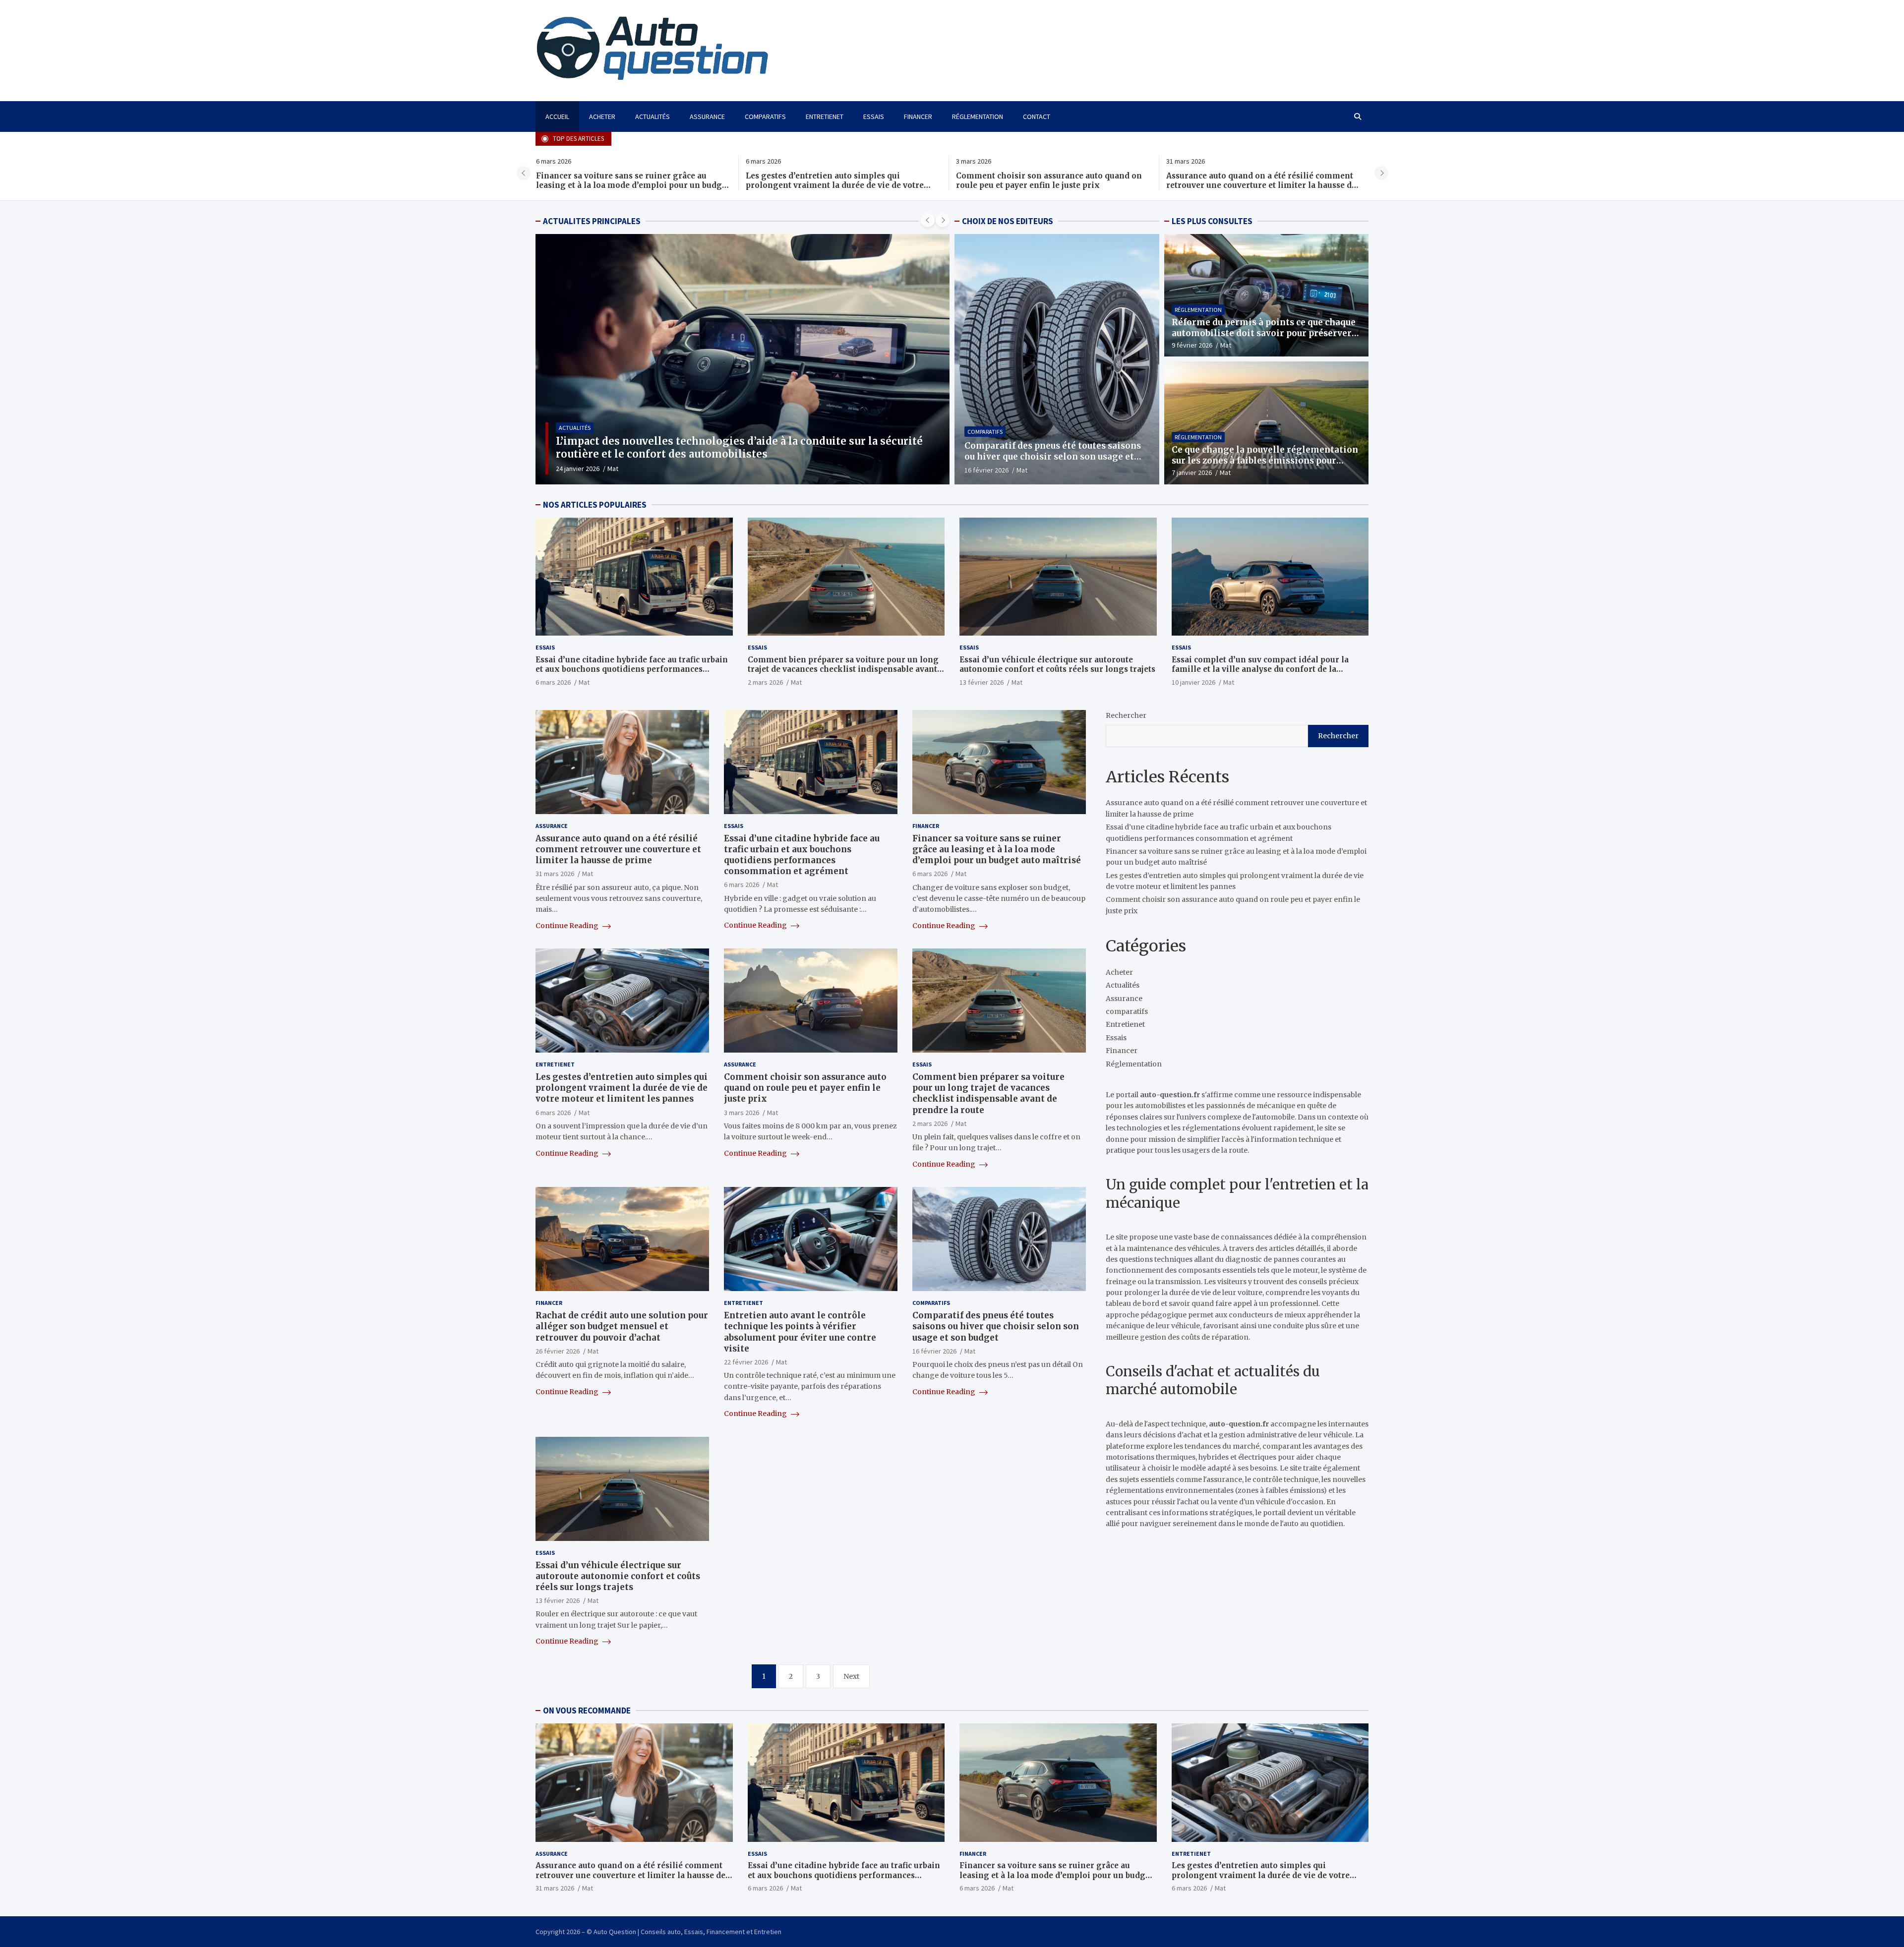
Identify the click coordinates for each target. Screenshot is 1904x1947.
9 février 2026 (1192, 345)
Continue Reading (568, 926)
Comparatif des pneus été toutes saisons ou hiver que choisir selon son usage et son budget (1053, 457)
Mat (610, 469)
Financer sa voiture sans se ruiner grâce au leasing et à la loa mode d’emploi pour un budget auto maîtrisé (997, 849)
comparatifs (765, 117)
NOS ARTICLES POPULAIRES (595, 505)
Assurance (707, 117)
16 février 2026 (986, 470)
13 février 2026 (982, 682)
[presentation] (524, 173)
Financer (918, 117)
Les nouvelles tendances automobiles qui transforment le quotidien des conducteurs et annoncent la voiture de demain (742, 447)
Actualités (653, 117)
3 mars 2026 (742, 1113)
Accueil (557, 117)
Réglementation (978, 117)
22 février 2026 (746, 1362)
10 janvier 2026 (1193, 682)
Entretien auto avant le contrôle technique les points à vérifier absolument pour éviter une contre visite (800, 1332)
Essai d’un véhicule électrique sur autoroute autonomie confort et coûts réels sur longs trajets (1057, 665)
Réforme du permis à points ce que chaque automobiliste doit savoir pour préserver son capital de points (1264, 333)
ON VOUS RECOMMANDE (587, 1711)
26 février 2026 (558, 1351)
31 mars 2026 (555, 874)
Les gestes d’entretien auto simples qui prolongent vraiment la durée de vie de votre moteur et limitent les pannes (625, 185)
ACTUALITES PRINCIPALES (592, 221)
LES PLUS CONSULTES (1212, 221)
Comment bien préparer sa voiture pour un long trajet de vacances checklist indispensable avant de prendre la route (843, 669)
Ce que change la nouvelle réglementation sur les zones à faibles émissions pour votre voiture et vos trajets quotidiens (1265, 461)
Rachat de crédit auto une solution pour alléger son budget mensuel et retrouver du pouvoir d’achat (622, 1327)
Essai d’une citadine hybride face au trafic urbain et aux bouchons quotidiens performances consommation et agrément (1262, 185)
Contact (1037, 117)
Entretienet (825, 117)
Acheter (602, 117)
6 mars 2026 (553, 682)
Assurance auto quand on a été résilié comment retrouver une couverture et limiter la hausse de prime (1051, 185)
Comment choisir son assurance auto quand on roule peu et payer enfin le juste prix (839, 181)
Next (851, 1676)
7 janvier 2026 (1192, 472)
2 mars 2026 (765, 682)
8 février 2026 (576, 469)
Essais (874, 117)
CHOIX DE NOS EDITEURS (1008, 221)
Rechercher (1126, 715)
